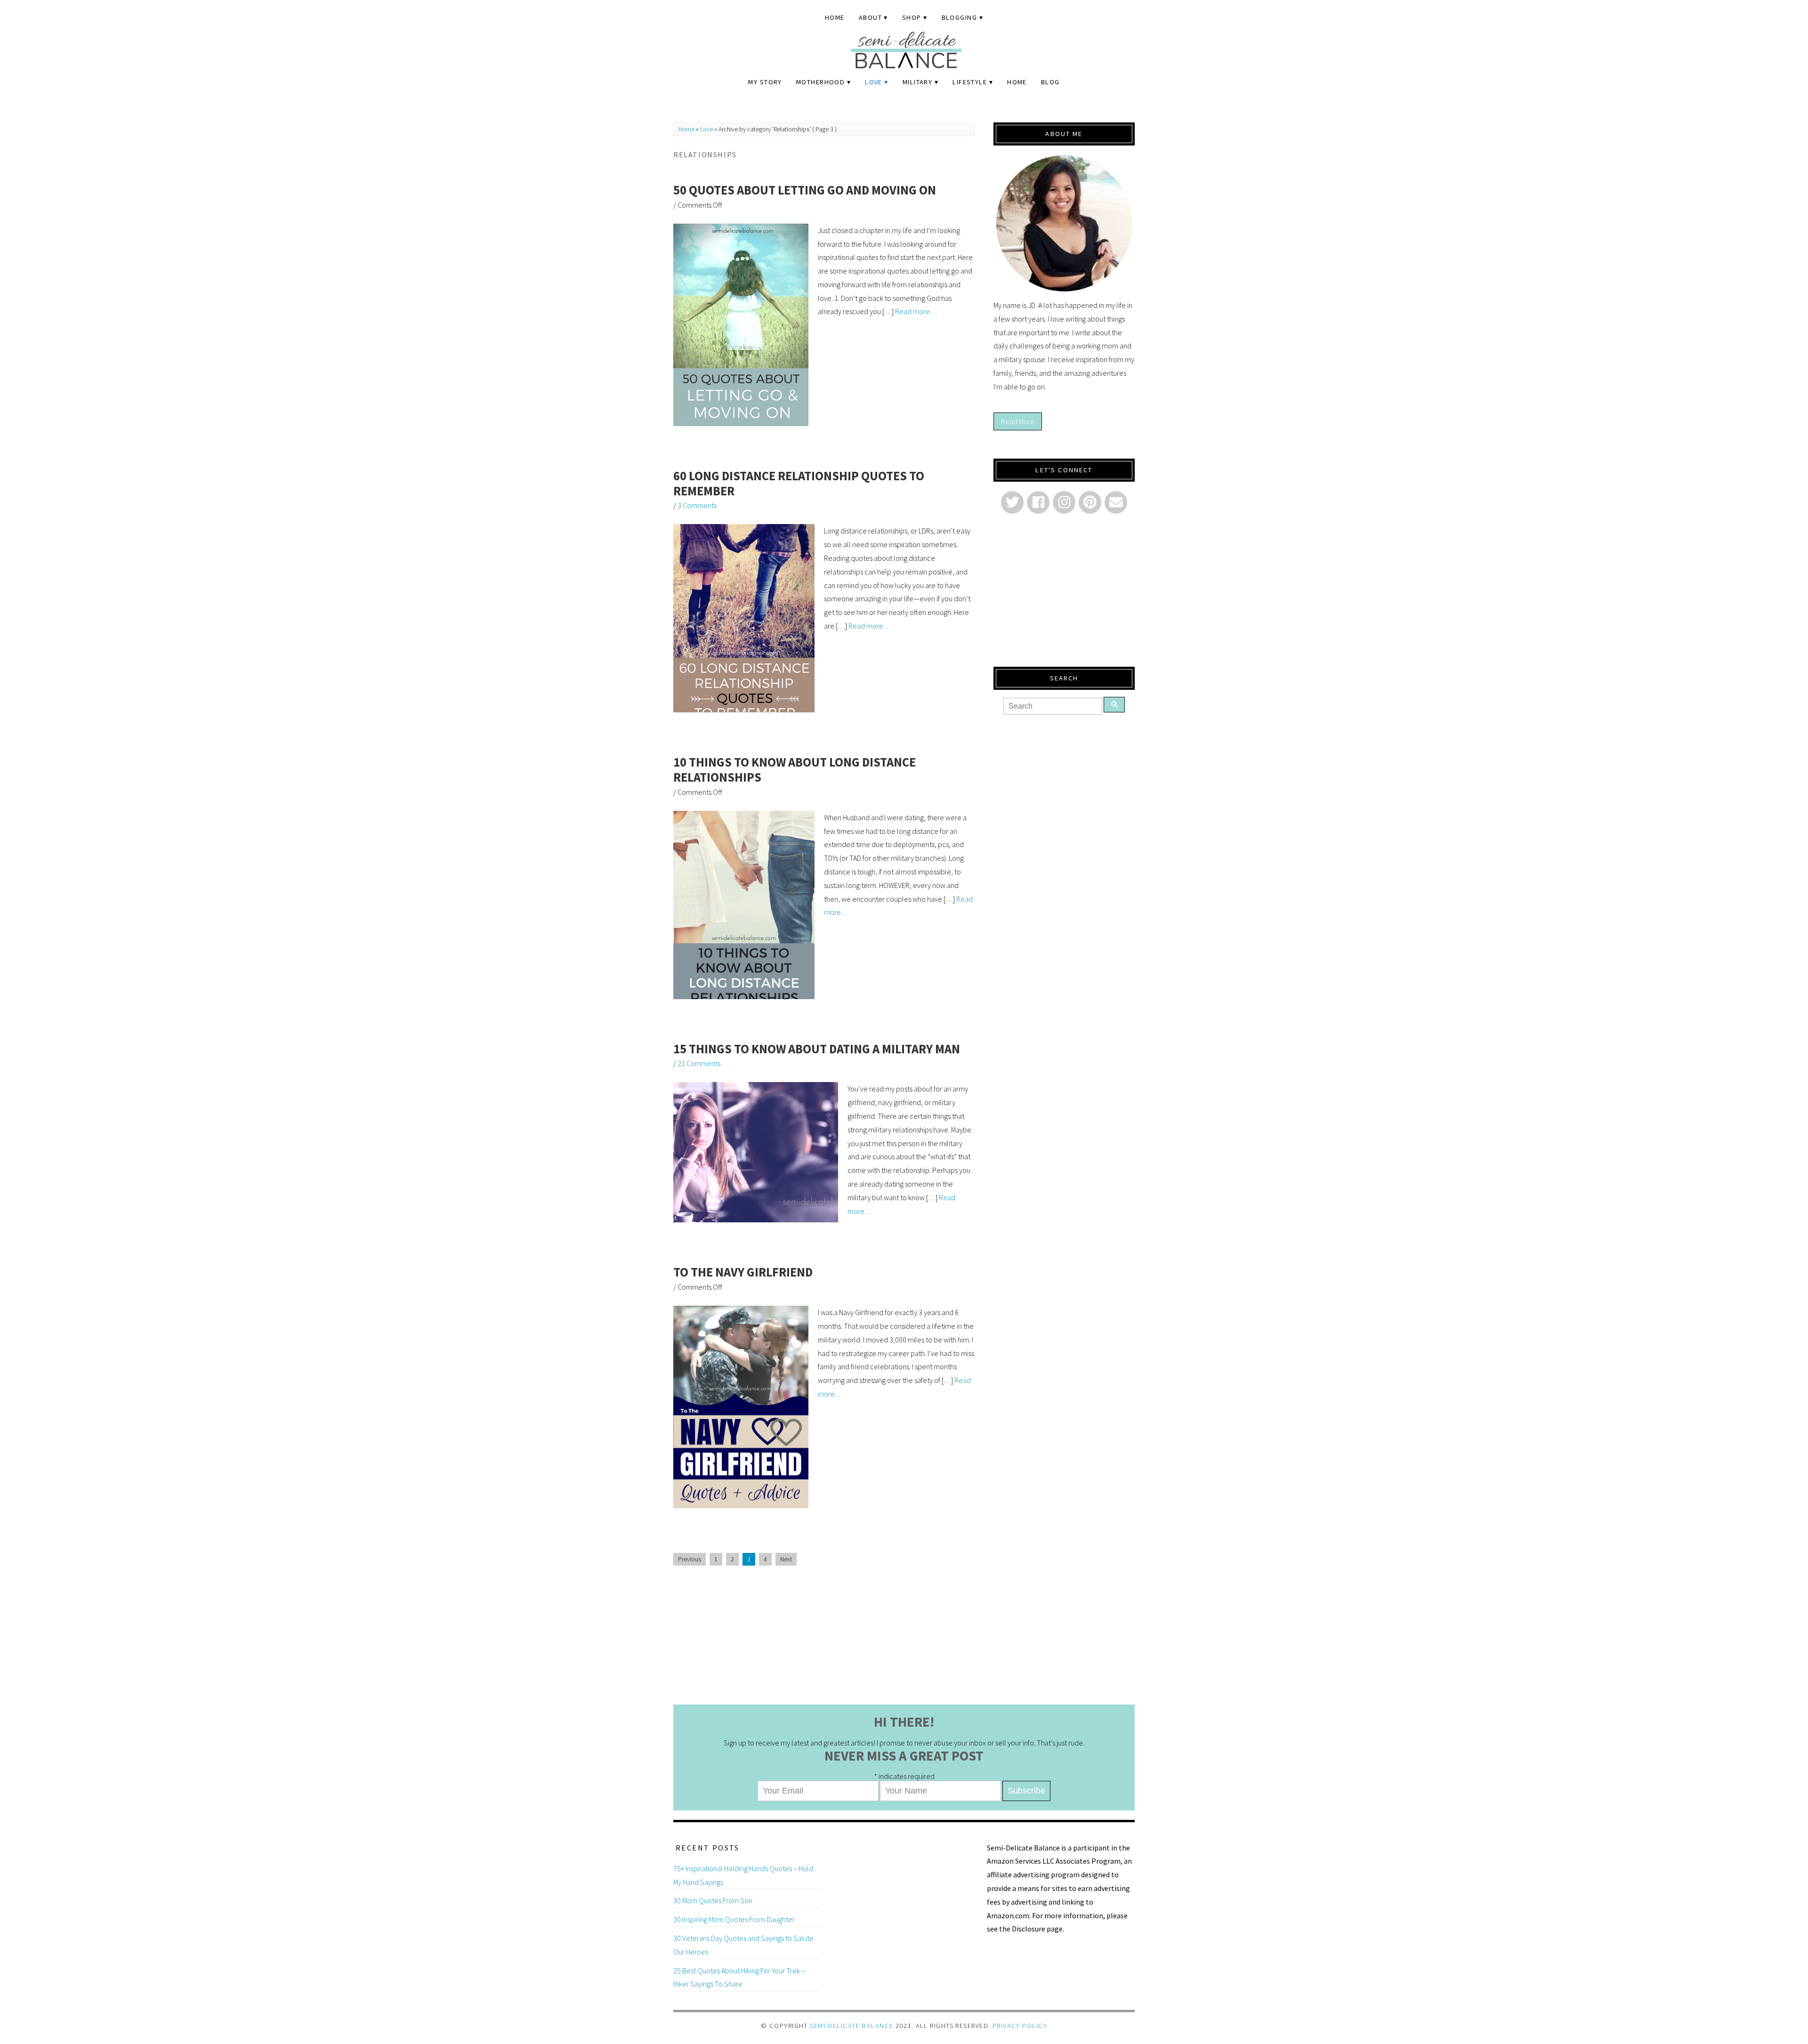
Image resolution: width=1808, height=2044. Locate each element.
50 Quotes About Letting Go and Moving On (805, 190)
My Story (765, 82)
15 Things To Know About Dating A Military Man (817, 1049)
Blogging (960, 17)
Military (918, 82)
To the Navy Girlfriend (743, 1272)
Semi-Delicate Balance (852, 2026)
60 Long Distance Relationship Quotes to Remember (799, 483)
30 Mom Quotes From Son (713, 1900)
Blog (1050, 82)
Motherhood (820, 82)
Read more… (916, 311)
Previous (690, 1559)
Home (835, 17)
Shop (912, 17)
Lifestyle (970, 82)
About (870, 17)
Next (786, 1559)
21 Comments (699, 1063)
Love (874, 82)
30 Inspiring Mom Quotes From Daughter (734, 1919)
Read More (1018, 421)
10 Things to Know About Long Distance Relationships (795, 770)
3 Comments (697, 505)
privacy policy (1020, 2026)
